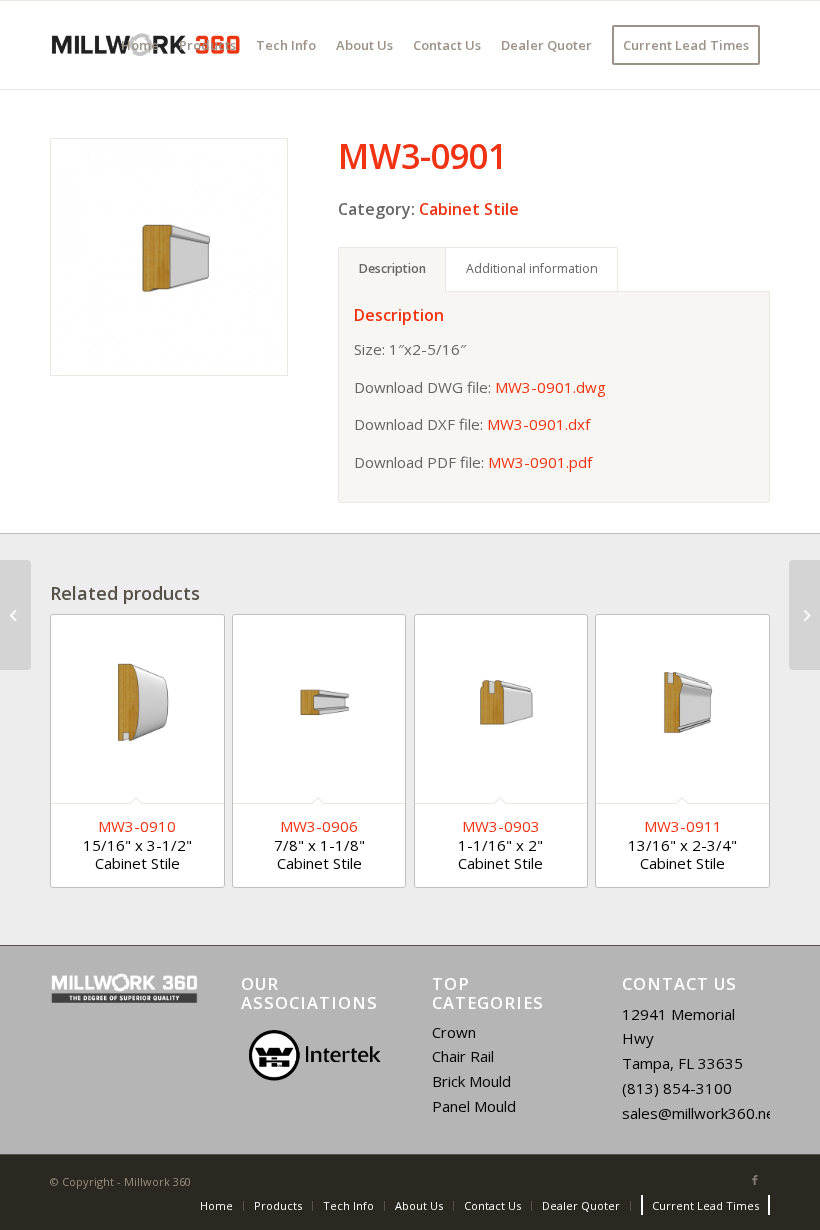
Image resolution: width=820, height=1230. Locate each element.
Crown (454, 1032)
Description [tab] (392, 268)
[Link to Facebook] (755, 1180)
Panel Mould (474, 1106)
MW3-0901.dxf (538, 424)
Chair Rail (463, 1056)
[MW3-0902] (804, 615)
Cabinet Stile (469, 209)
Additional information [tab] (532, 268)
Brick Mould (471, 1081)
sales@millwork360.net (701, 1113)
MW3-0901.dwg (550, 387)
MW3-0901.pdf (540, 462)
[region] (315, 1055)
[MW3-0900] (15, 615)
